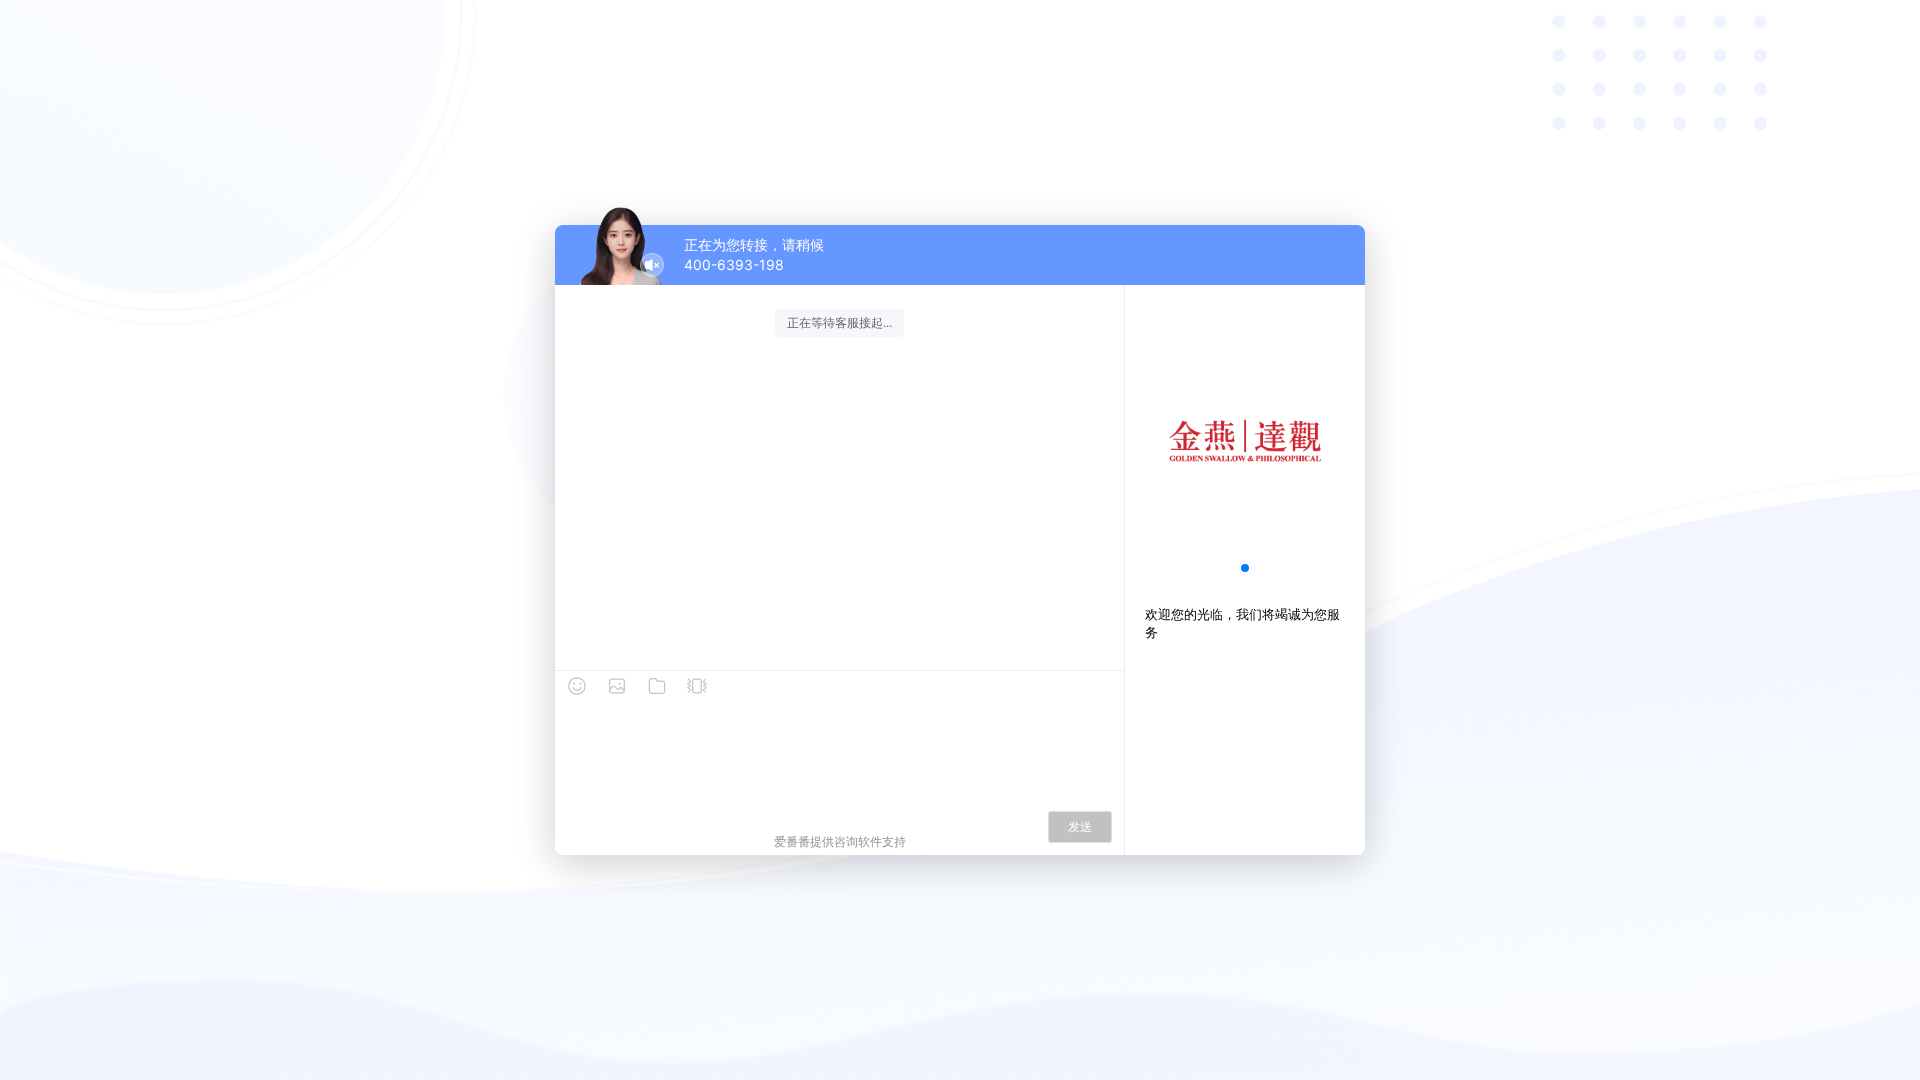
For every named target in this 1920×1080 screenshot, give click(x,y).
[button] (1245, 568)
